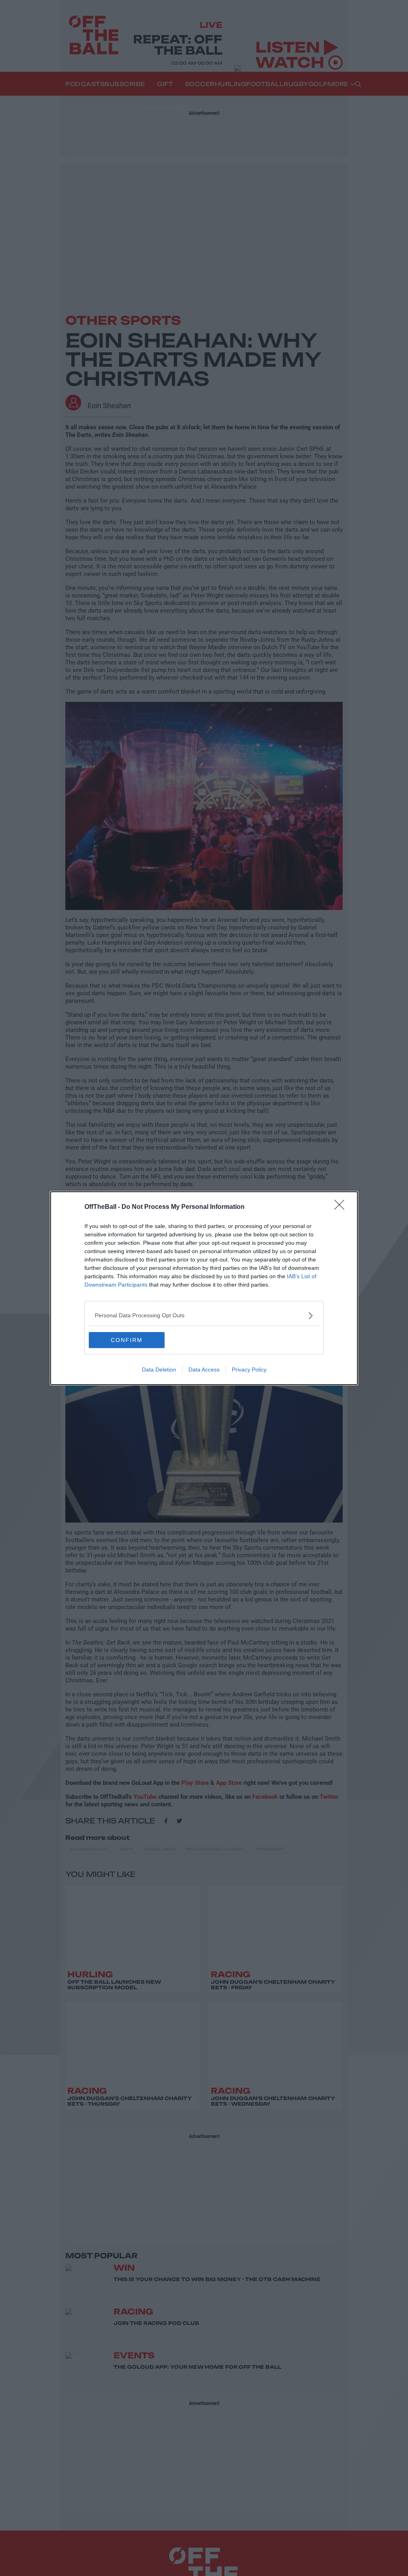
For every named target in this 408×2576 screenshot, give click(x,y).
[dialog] (204, 1288)
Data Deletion (159, 1370)
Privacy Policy (249, 1370)
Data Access (204, 1370)
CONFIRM (127, 1340)
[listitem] (204, 1316)
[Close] (342, 1207)
